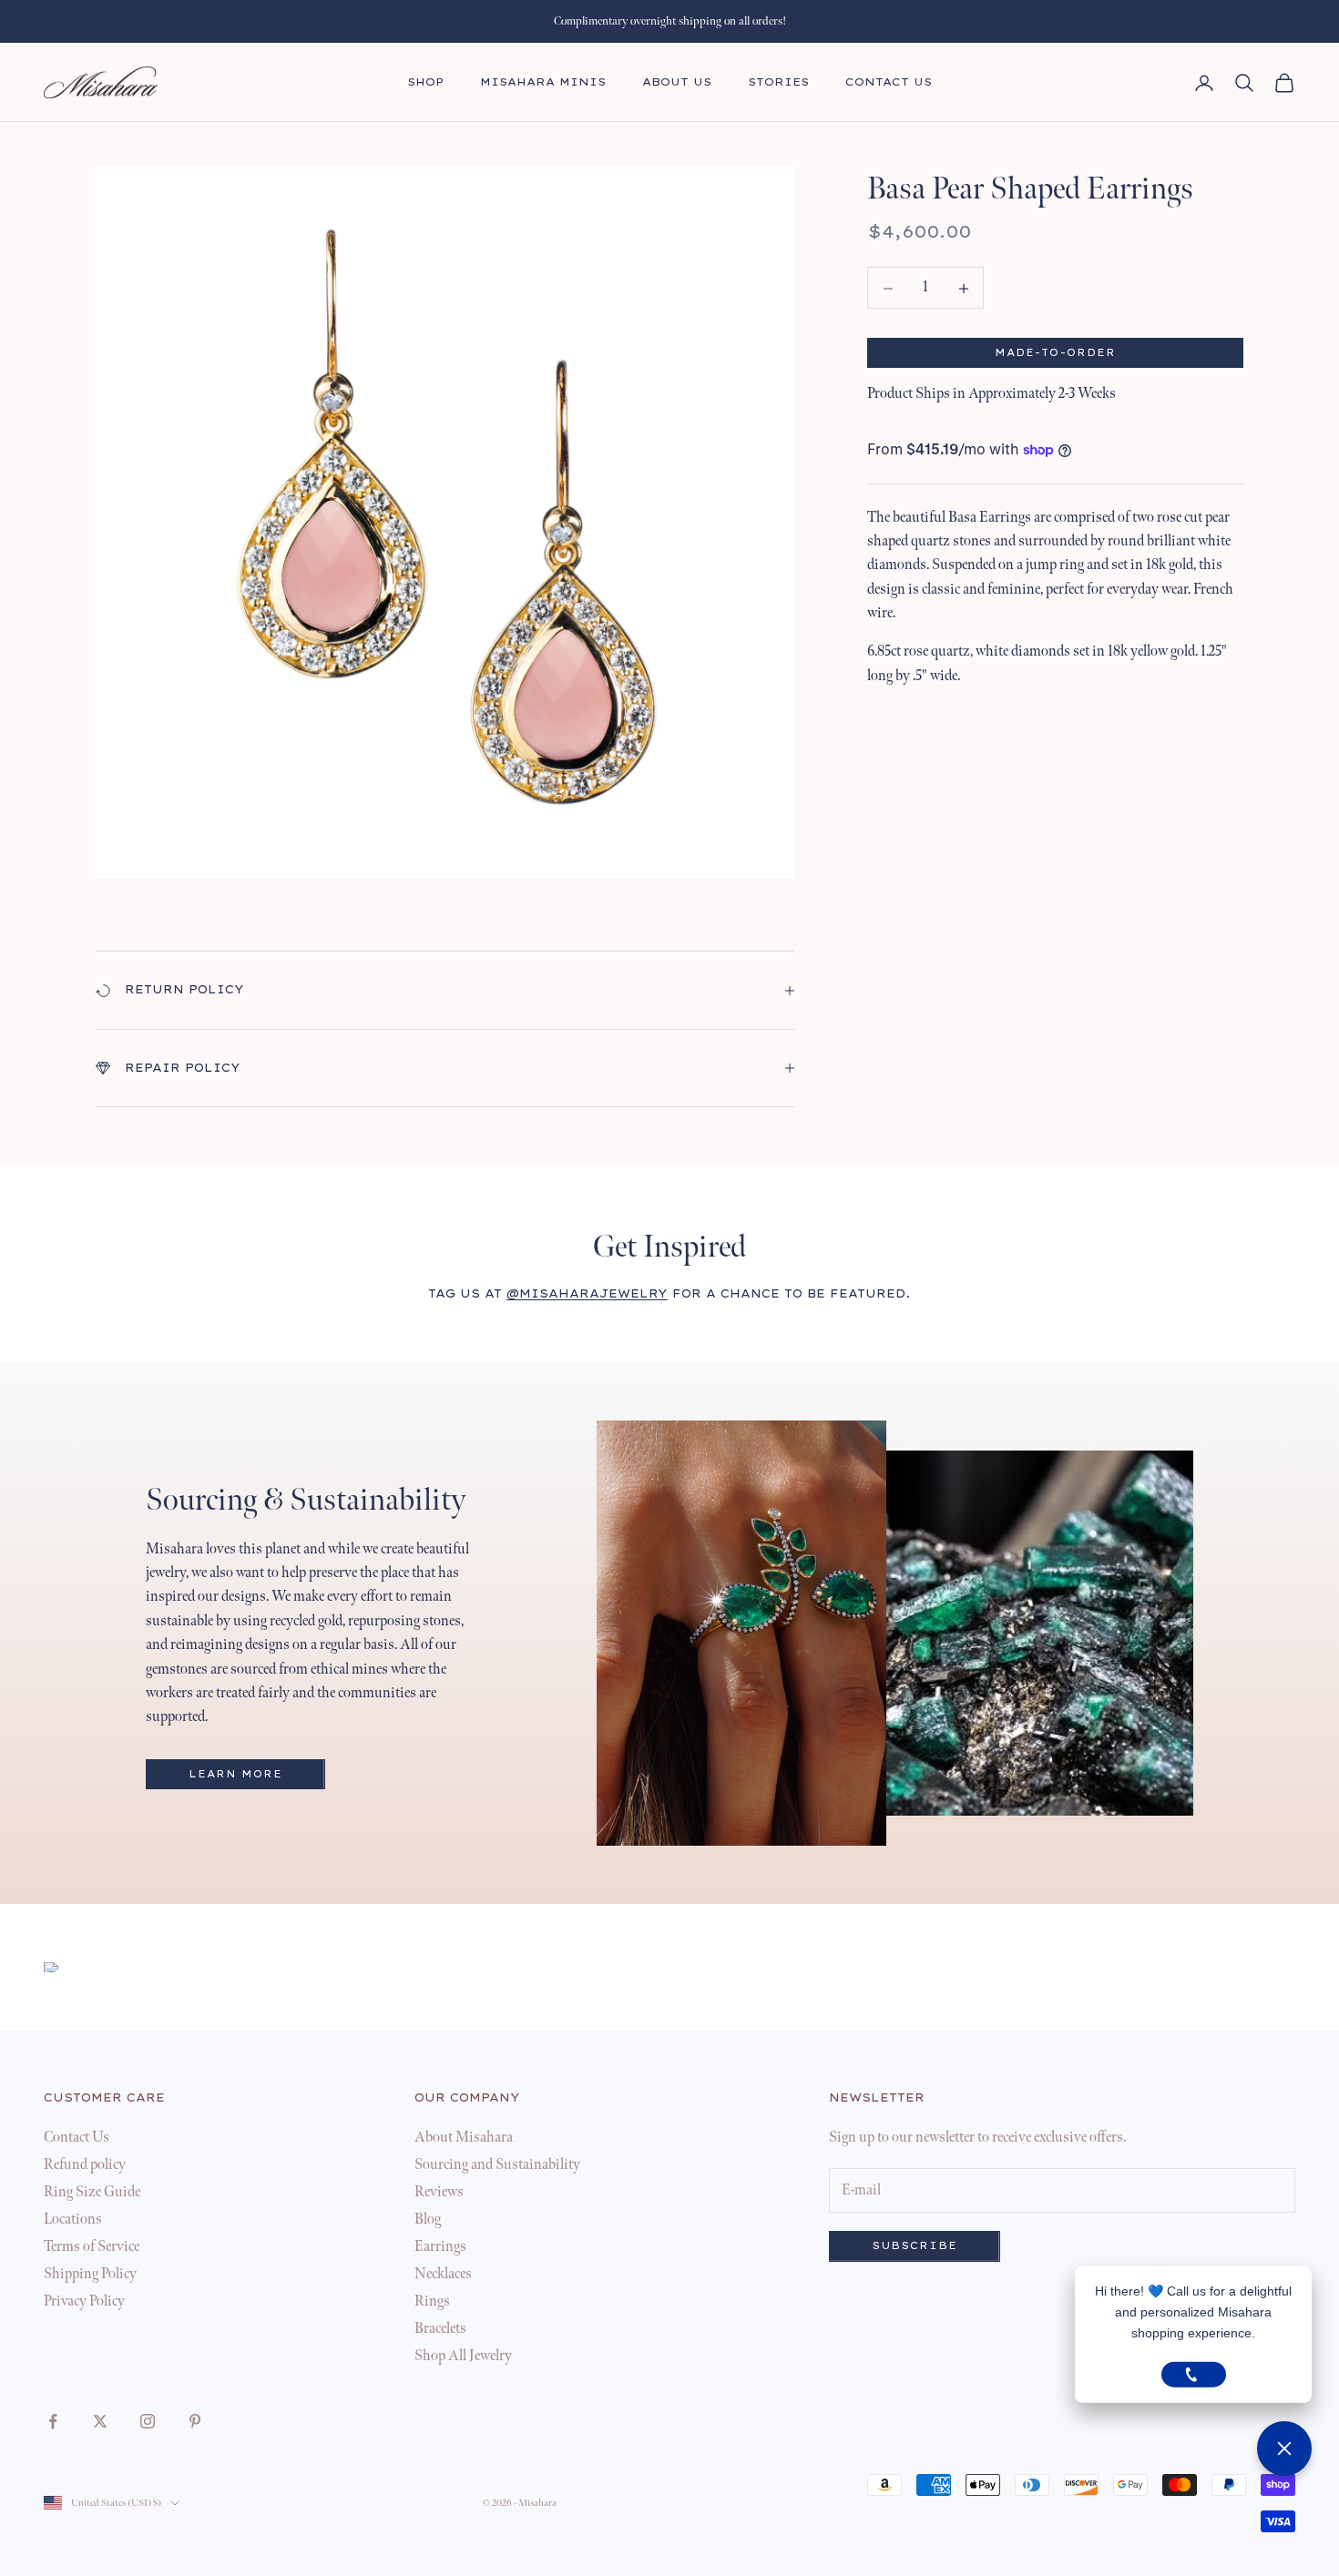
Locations (73, 2220)
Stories (778, 82)
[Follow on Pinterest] (195, 2421)
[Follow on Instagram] (148, 2421)
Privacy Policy (84, 2301)
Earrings (440, 2247)
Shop (425, 82)
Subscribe (915, 2246)
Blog (428, 2220)
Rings (432, 2301)
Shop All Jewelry (463, 2356)
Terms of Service (92, 2247)
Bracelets (440, 2329)
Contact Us (889, 82)
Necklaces (443, 2274)
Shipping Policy (90, 2274)
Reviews (439, 2192)
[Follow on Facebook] (53, 2421)
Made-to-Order (1055, 353)
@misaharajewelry (587, 1293)
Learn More (235, 1774)
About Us (677, 82)
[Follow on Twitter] (100, 2421)
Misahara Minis (543, 82)
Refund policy (85, 2165)
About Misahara (464, 2138)
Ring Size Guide (92, 2192)
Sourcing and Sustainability (497, 2165)
